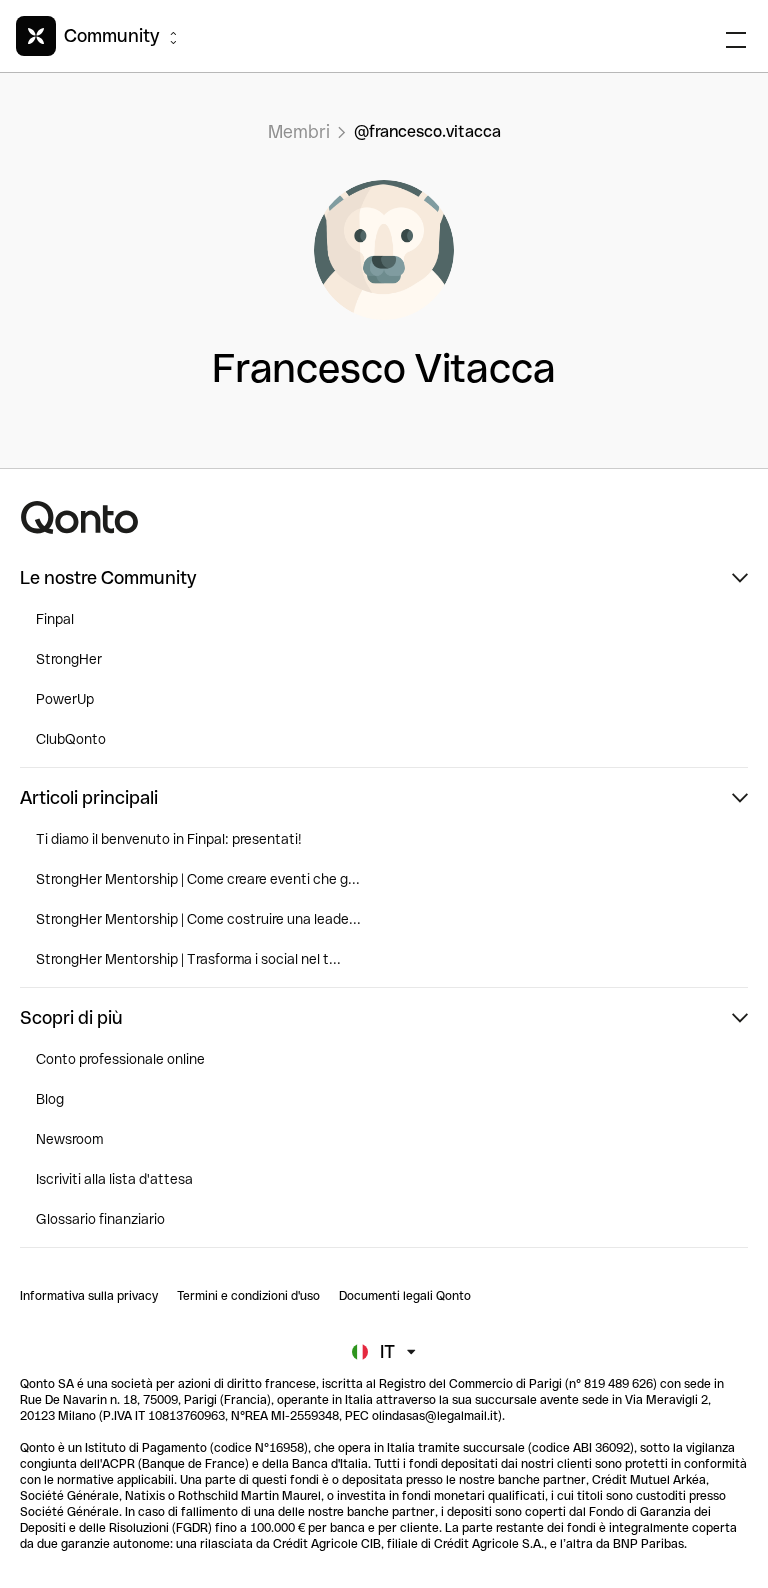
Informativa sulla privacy (89, 1296)
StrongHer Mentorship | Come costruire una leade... (198, 919)
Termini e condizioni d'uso (248, 1296)
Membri (299, 131)
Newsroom (69, 1139)
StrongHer (69, 659)
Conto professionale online (120, 1059)
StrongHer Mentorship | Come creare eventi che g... (198, 879)
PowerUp (65, 699)
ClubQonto (71, 739)
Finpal (55, 619)
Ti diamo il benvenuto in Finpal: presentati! (169, 839)
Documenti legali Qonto (405, 1296)
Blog (50, 1099)
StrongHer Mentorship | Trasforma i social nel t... (188, 959)
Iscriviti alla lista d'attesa (114, 1179)
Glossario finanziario (100, 1219)
